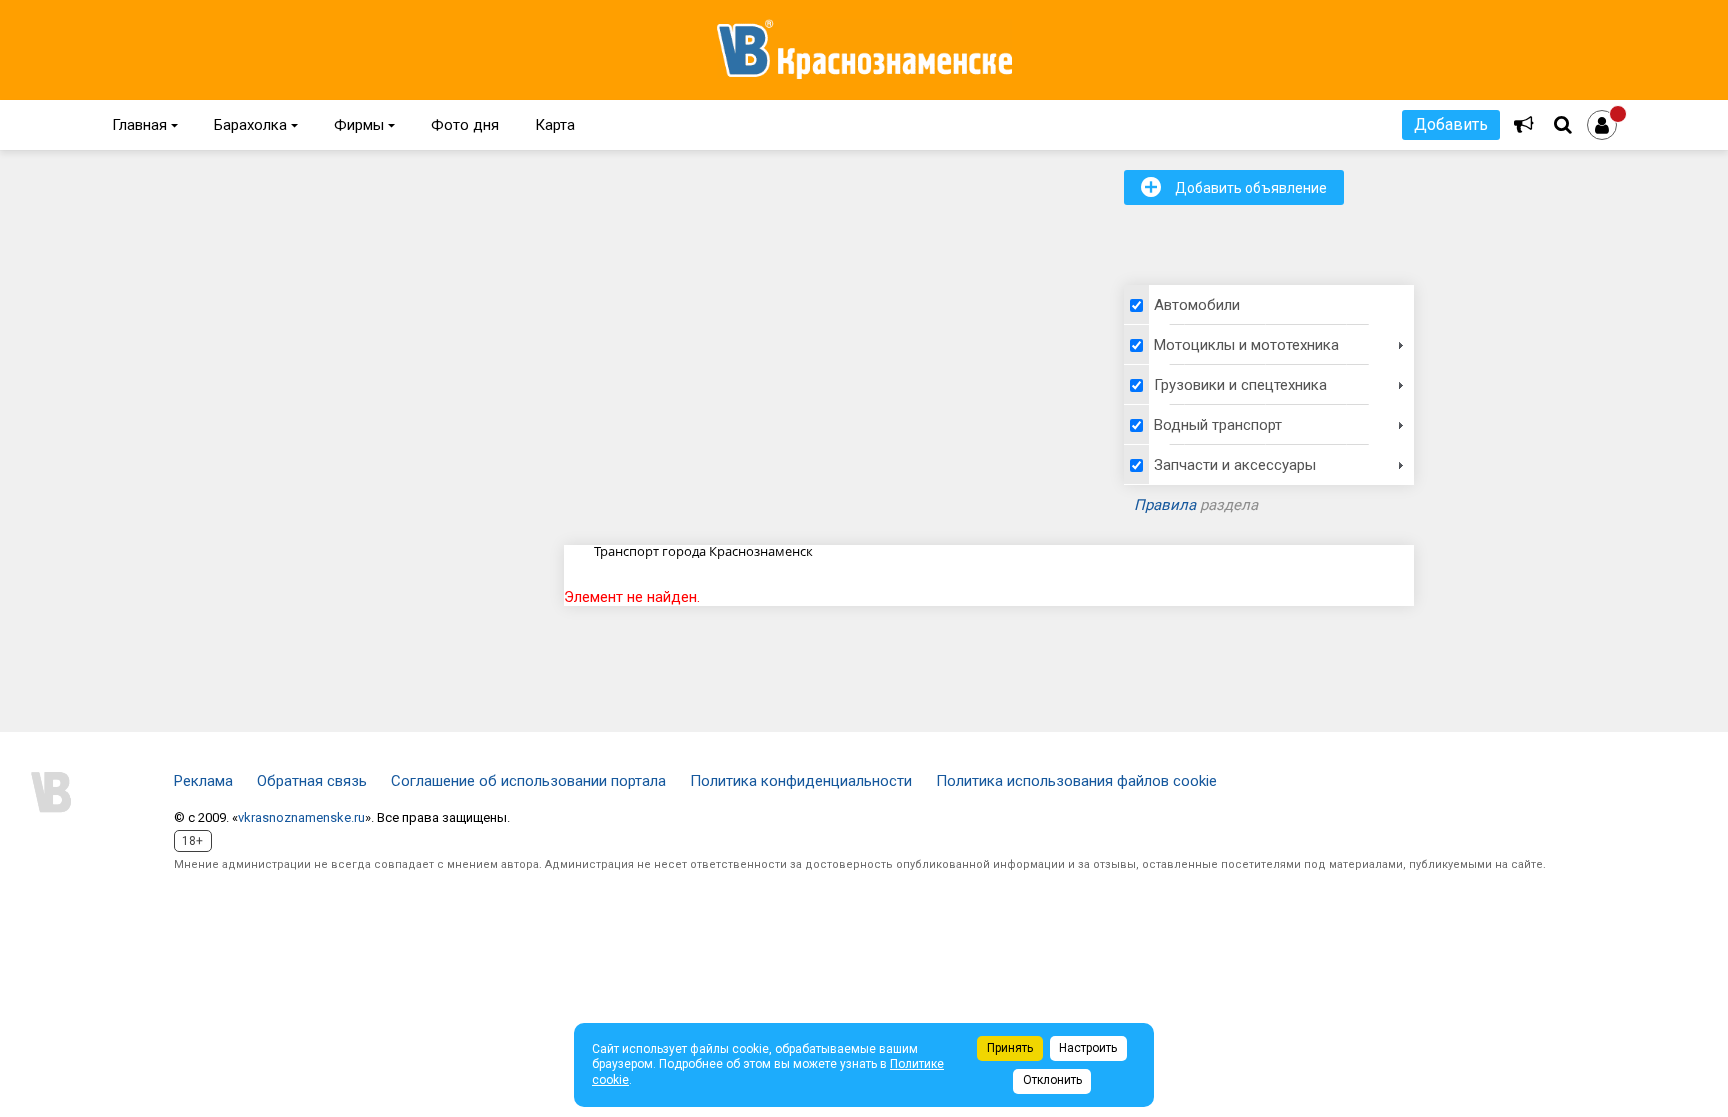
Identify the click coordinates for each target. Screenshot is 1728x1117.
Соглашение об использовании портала (528, 781)
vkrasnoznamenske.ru (301, 817)
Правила (1165, 505)
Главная (145, 125)
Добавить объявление (1234, 187)
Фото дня (465, 125)
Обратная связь (312, 781)
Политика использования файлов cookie (1076, 781)
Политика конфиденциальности (801, 781)
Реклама (203, 781)
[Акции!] (1524, 125)
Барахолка (256, 125)
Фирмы (364, 125)
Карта (555, 125)
